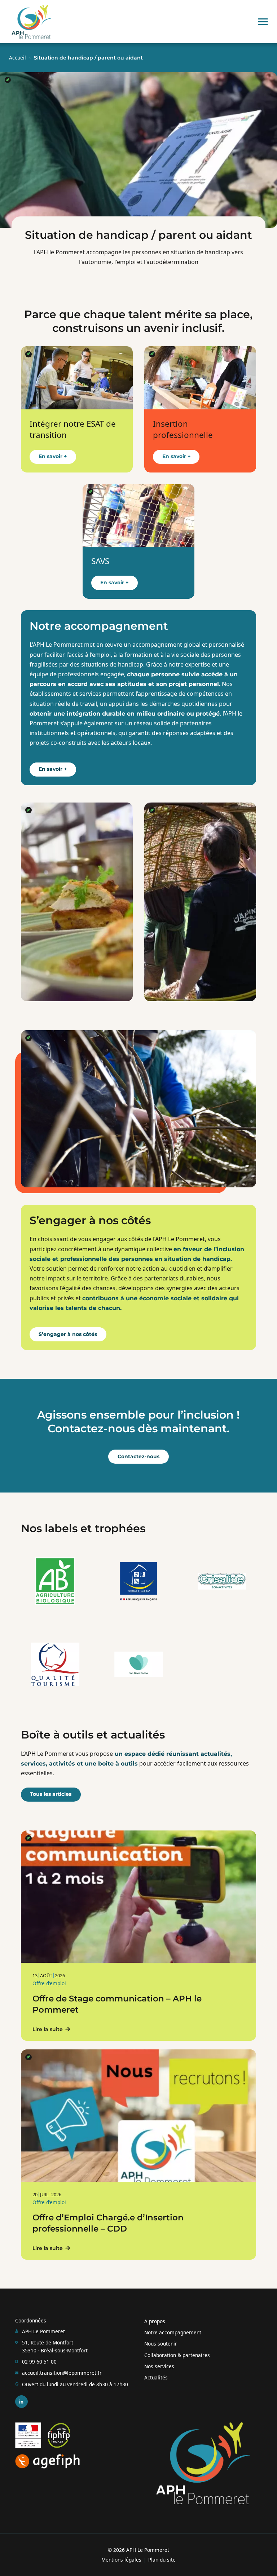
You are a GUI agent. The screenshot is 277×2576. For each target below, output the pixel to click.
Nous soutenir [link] (161, 2344)
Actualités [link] (156, 2377)
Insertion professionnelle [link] (183, 429)
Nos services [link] (159, 2366)
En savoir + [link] (53, 456)
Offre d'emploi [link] (49, 1983)
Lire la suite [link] (48, 2029)
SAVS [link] (100, 561)
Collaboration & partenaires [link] (177, 2355)
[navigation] (263, 22)
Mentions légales (121, 2560)
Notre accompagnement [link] (173, 2332)
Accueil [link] (17, 58)
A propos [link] (155, 2321)
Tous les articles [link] (51, 1794)
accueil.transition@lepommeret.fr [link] (62, 2373)
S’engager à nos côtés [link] (68, 1334)
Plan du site (162, 2560)
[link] (31, 22)
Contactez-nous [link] (138, 1456)
